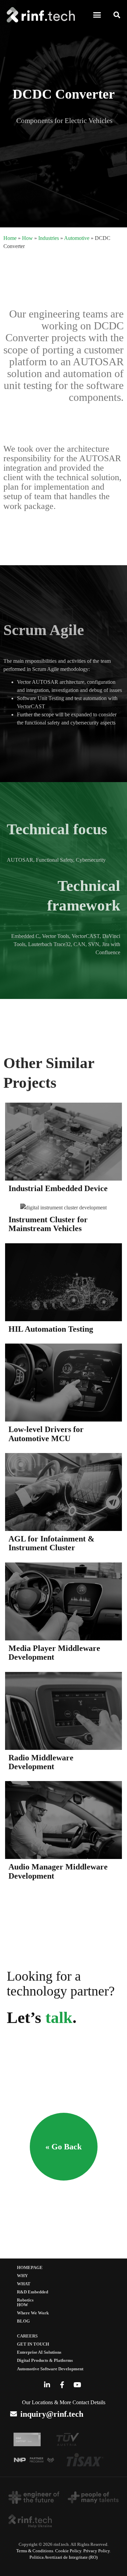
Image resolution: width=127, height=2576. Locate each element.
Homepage (30, 2268)
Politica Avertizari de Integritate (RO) (63, 2557)
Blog (23, 2321)
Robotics (25, 2300)
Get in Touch (33, 2344)
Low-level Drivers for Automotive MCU (46, 1434)
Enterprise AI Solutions (39, 2352)
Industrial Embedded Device (58, 1188)
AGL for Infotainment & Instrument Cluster (51, 1543)
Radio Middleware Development (41, 1762)
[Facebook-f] (62, 2385)
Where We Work (33, 2313)
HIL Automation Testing (51, 1329)
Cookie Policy (68, 2551)
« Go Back (63, 2147)
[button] (97, 15)
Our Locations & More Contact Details (64, 2402)
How (27, 238)
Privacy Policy (97, 2551)
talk (59, 2017)
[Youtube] (78, 2385)
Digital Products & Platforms (45, 2360)
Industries (49, 238)
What (24, 2284)
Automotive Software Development (50, 2369)
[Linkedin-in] (47, 2385)
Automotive (77, 238)
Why (22, 2276)
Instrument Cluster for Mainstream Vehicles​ (48, 1224)
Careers (27, 2336)
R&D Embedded (33, 2292)
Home (10, 238)
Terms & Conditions (35, 2551)
